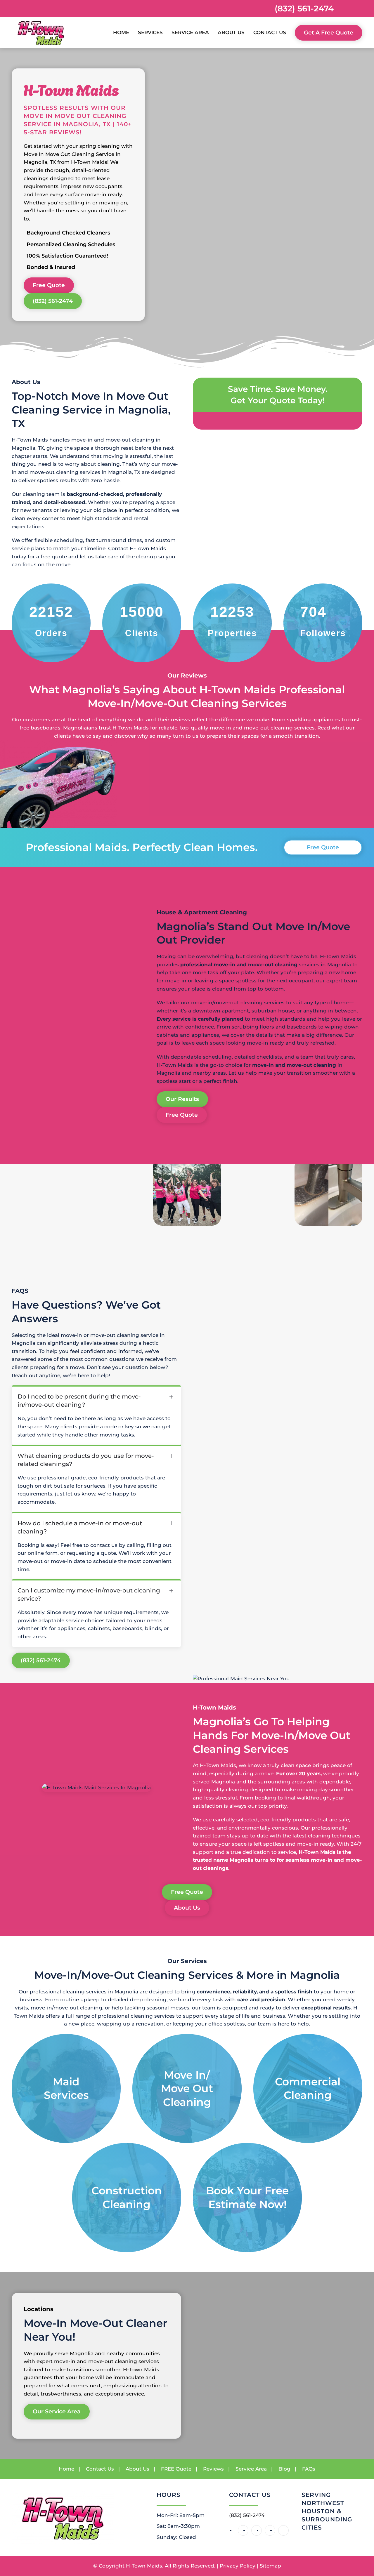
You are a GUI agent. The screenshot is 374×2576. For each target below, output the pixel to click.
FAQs (309, 2469)
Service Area (190, 32)
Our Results (182, 1099)
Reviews (213, 2469)
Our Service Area (57, 2412)
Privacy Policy (238, 2566)
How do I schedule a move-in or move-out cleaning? (80, 1527)
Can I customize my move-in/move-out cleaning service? (89, 1594)
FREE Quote (176, 2469)
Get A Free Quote (329, 33)
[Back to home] (41, 33)
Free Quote (49, 285)
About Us (187, 1908)
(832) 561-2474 (304, 8)
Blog (284, 2469)
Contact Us (270, 32)
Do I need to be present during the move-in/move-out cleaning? (79, 1401)
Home (121, 32)
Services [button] (150, 32)
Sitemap (270, 2566)
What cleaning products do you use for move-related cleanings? (86, 1460)
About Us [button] (231, 32)
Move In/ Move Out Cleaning (187, 2088)
